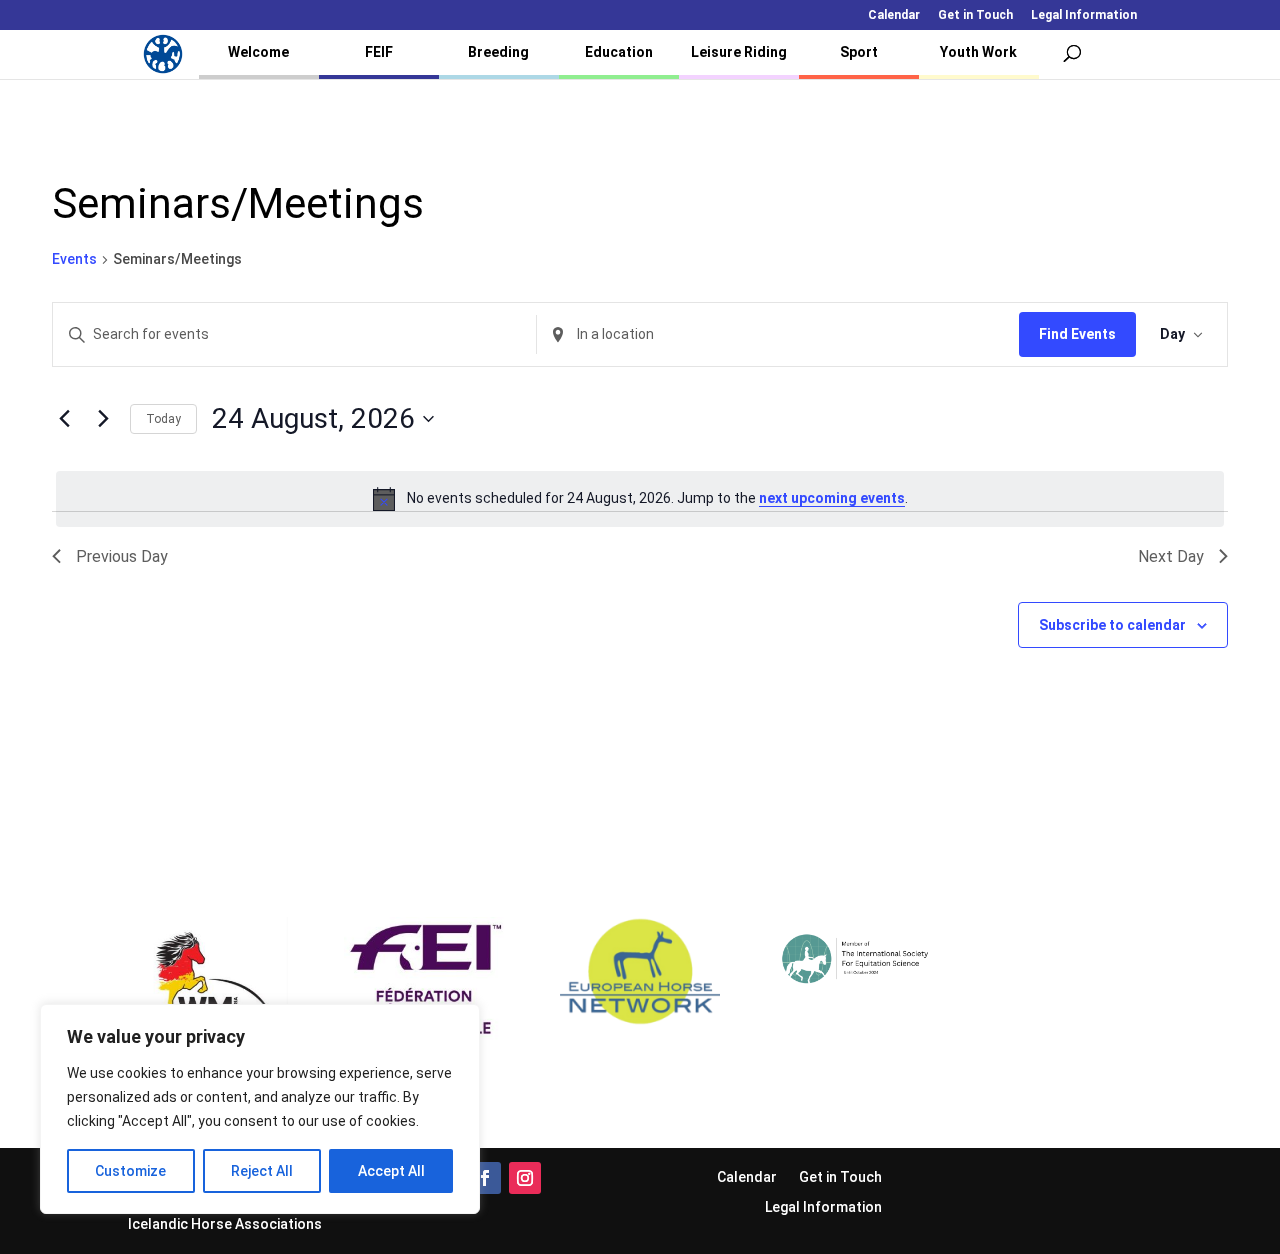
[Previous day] (64, 419)
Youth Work (978, 52)
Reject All (262, 1171)
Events (74, 259)
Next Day (1171, 556)
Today (163, 419)
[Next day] (103, 419)
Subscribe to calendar (1112, 625)
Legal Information (1084, 15)
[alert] (640, 499)
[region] (260, 1109)
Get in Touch (975, 15)
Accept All (391, 1171)
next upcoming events (832, 498)
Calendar (894, 15)
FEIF (379, 52)
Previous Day (122, 556)
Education (619, 52)
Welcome (258, 52)
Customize (130, 1171)
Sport (859, 52)
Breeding (498, 52)
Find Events (1077, 334)
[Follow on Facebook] (485, 1178)
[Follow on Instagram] (525, 1178)
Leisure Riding (739, 52)
